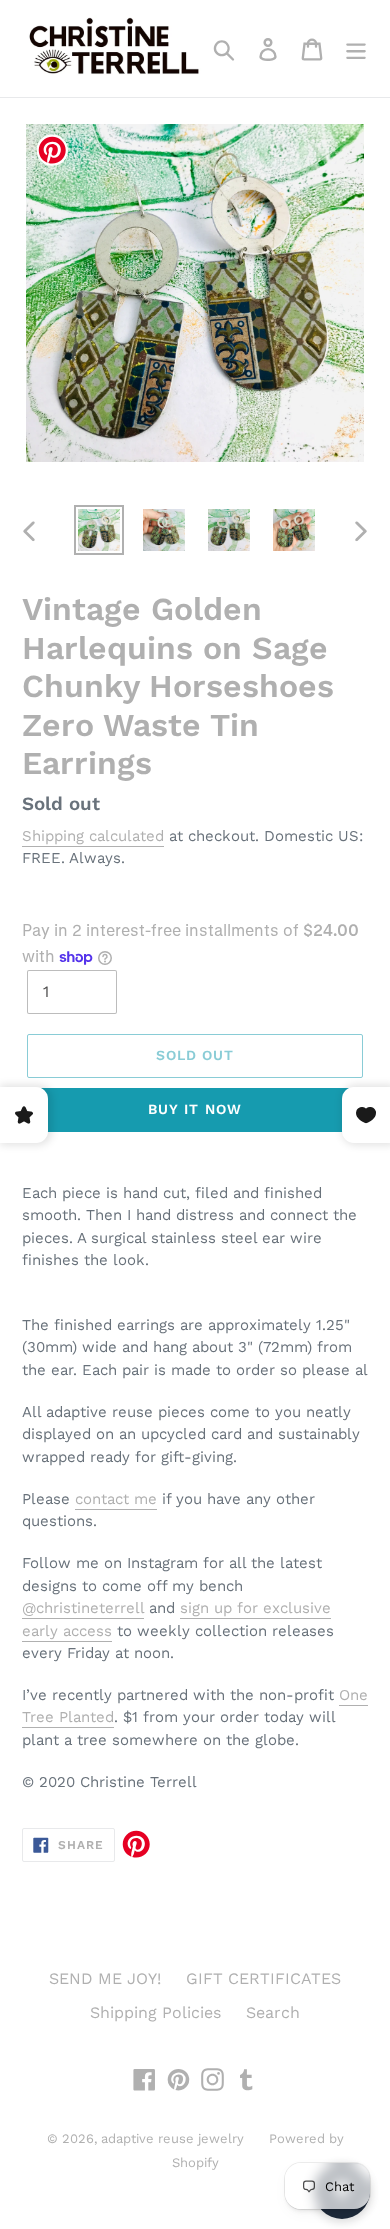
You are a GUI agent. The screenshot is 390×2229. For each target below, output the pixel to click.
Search (273, 2012)
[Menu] (356, 48)
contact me (116, 1499)
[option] (99, 530)
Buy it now (195, 1109)
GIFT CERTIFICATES (263, 1978)
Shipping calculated (93, 836)
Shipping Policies (155, 2012)
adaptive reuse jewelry (172, 2138)
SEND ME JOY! (105, 1978)
